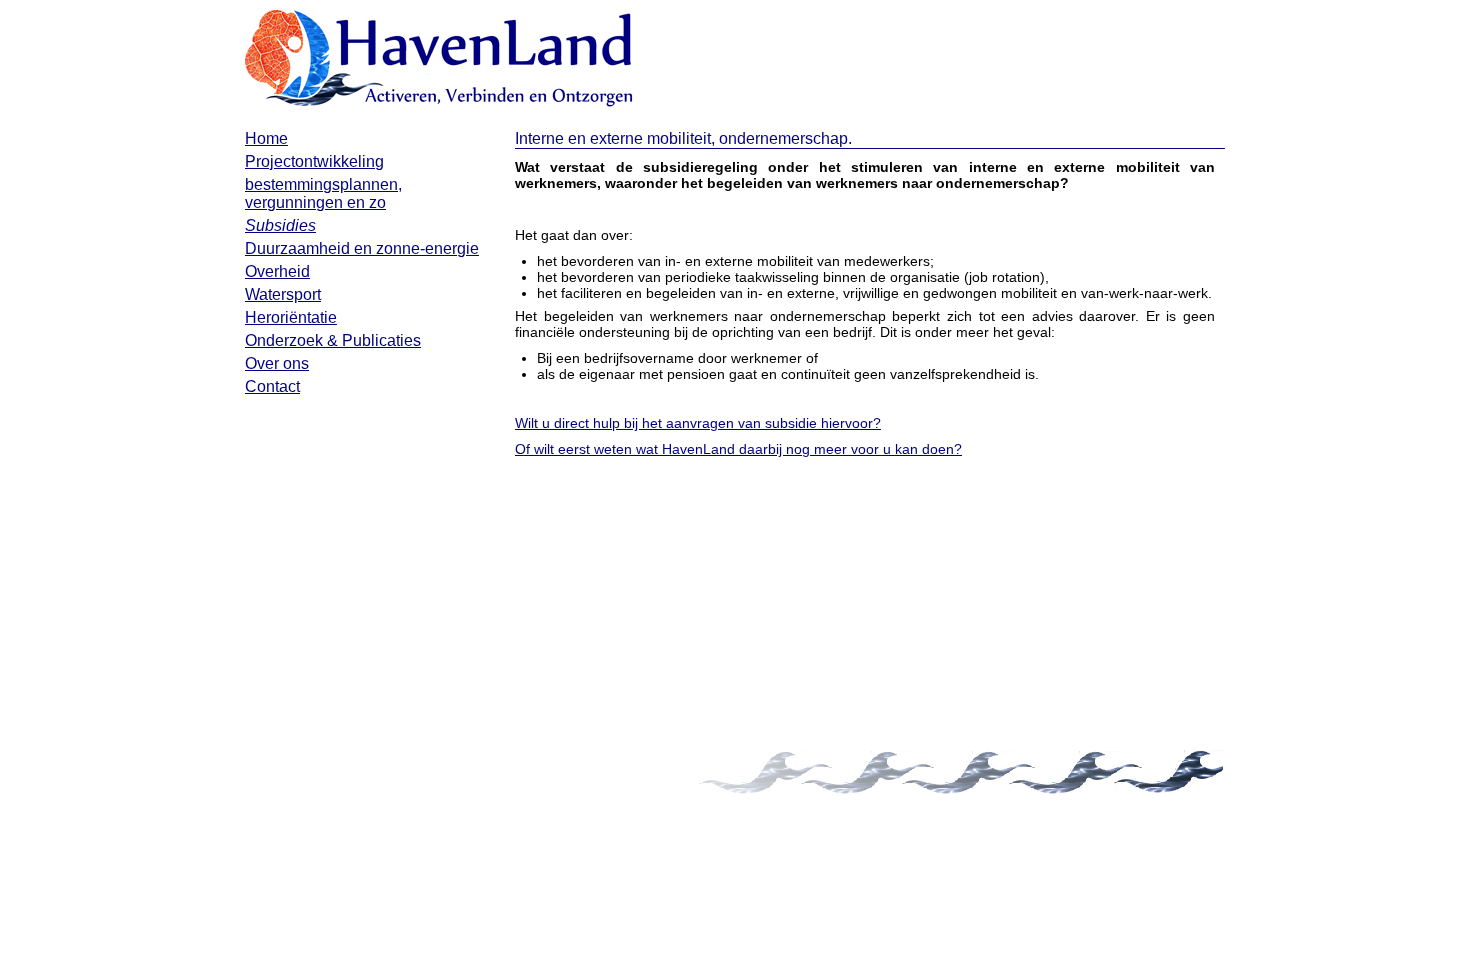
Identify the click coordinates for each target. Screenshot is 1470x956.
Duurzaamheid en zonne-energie (362, 248)
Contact (272, 386)
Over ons (277, 363)
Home (266, 138)
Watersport (283, 294)
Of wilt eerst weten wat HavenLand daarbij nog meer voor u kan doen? (738, 449)
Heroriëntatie (291, 317)
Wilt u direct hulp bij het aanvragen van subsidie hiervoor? (698, 423)
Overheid (277, 271)
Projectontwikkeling (314, 161)
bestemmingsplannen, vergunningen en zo (323, 193)
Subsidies (280, 225)
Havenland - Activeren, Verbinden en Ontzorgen (440, 60)
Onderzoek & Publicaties (333, 340)
